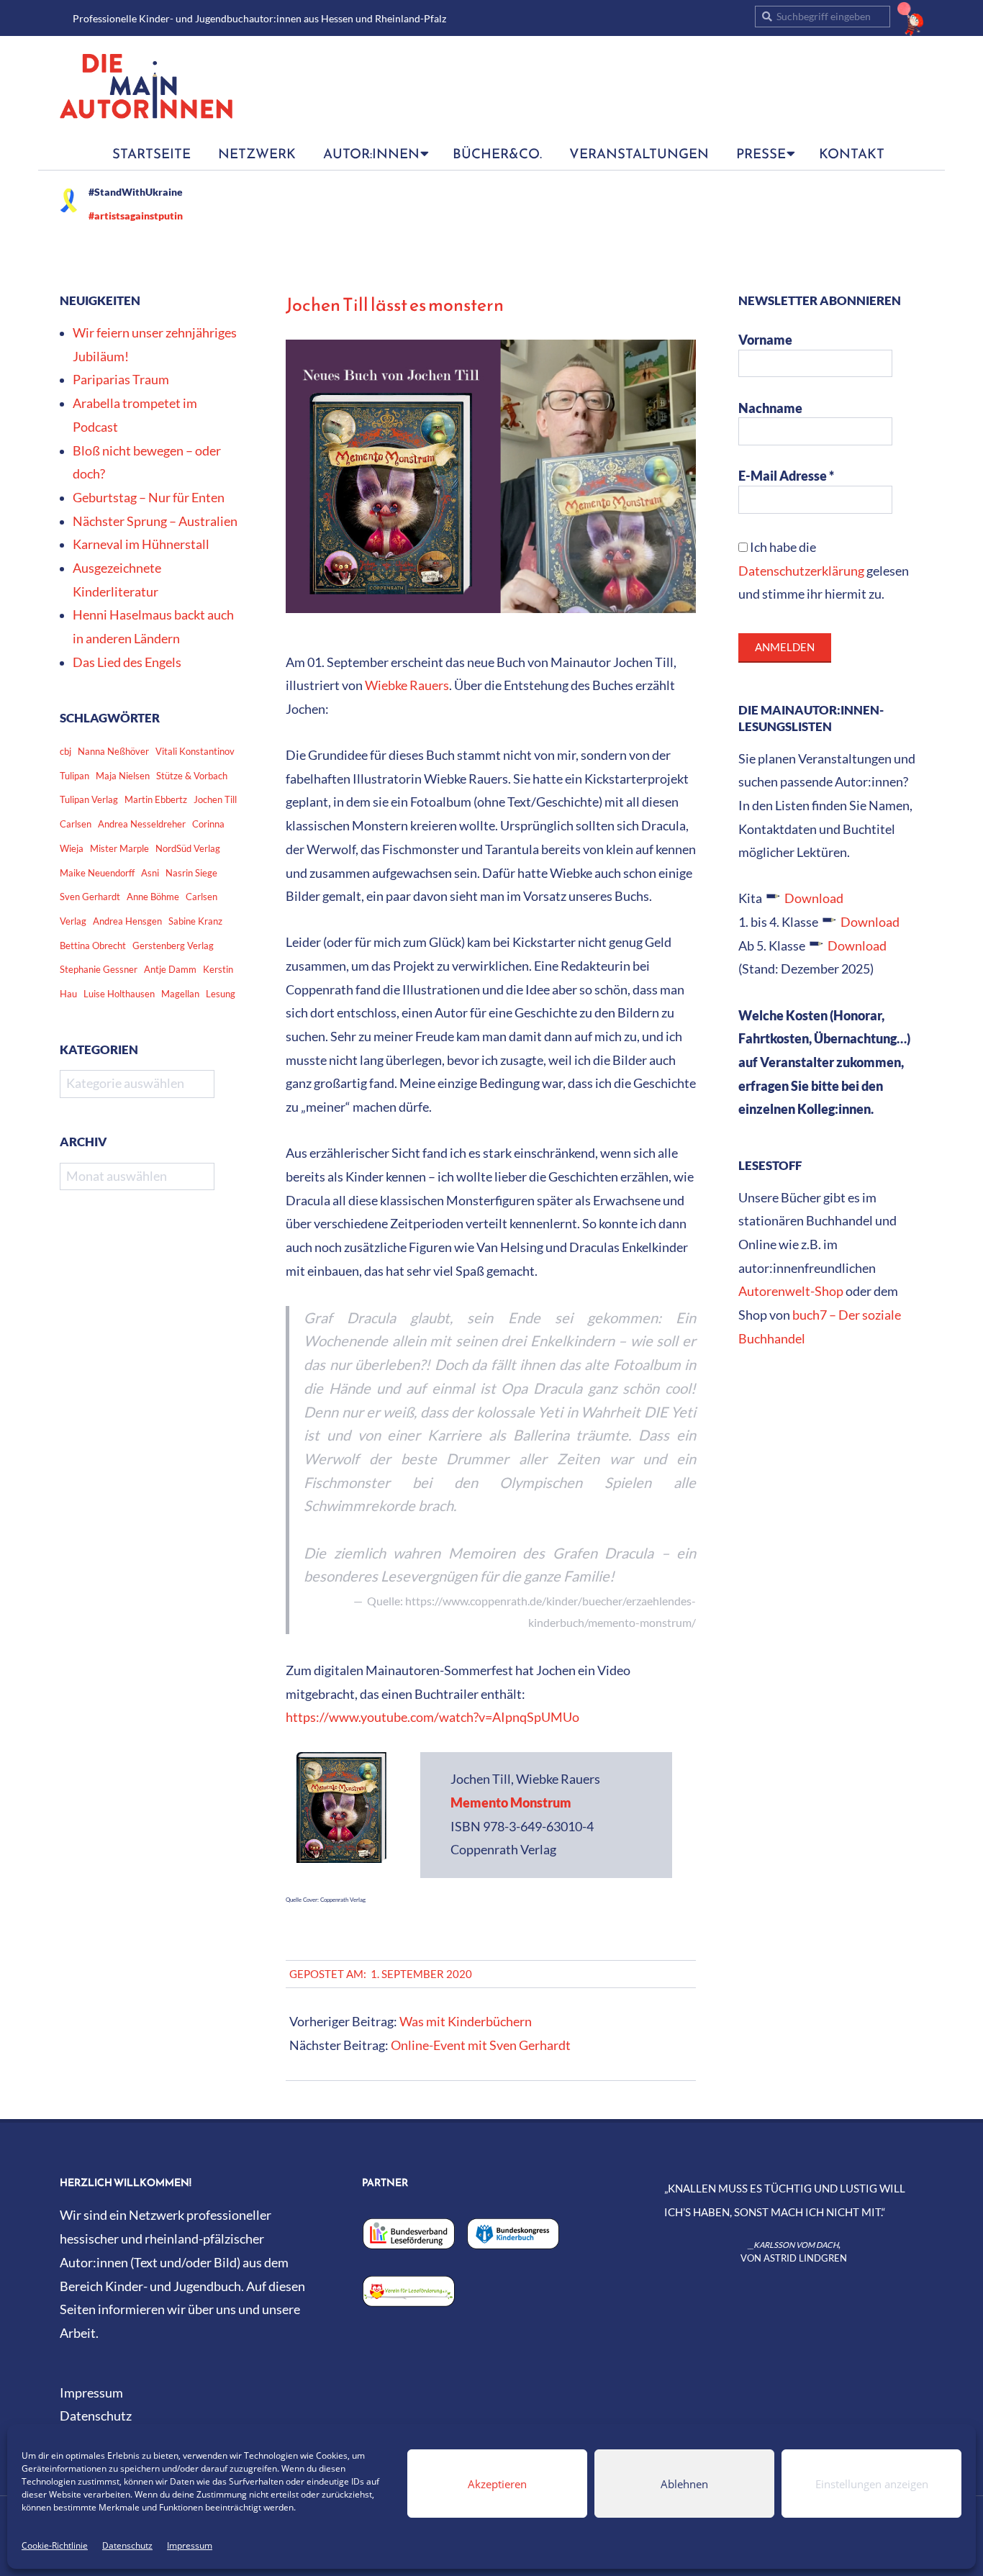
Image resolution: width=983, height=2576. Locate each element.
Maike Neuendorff (97, 873)
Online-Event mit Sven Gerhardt (481, 2045)
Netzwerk (257, 153)
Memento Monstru (505, 1803)
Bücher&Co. (497, 153)
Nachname (770, 408)
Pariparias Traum (121, 380)
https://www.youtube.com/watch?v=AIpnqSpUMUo (432, 1717)
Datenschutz (127, 2545)
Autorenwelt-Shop (791, 1291)
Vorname (765, 340)
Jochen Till (215, 799)
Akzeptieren (497, 2484)
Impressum (190, 2545)
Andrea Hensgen (127, 921)
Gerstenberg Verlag (173, 945)
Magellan (180, 994)
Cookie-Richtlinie (55, 2545)
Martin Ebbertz (156, 799)
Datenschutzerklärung (801, 571)
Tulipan (74, 776)
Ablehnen (684, 2484)
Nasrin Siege (191, 873)
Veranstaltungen (639, 153)
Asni (150, 873)
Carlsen (76, 824)
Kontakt (852, 153)
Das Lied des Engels (127, 662)
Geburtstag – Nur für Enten (149, 498)
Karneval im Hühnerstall (141, 544)
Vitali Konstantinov (195, 751)
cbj (65, 751)
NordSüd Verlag (188, 848)
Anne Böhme (153, 897)
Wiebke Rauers (407, 685)
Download (814, 898)
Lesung (221, 994)
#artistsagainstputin (136, 216)
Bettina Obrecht (93, 945)
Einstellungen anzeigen (872, 2484)
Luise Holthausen (119, 994)
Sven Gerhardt (90, 897)
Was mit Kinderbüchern (466, 2022)
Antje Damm (170, 969)
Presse (761, 153)
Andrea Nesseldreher (142, 824)
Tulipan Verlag (89, 799)
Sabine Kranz (195, 921)
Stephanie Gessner (99, 969)
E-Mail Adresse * (786, 476)
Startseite (151, 153)
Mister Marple (119, 848)
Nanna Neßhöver (113, 751)
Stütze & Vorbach (192, 776)
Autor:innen (371, 153)
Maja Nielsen (123, 776)
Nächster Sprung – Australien (155, 521)
